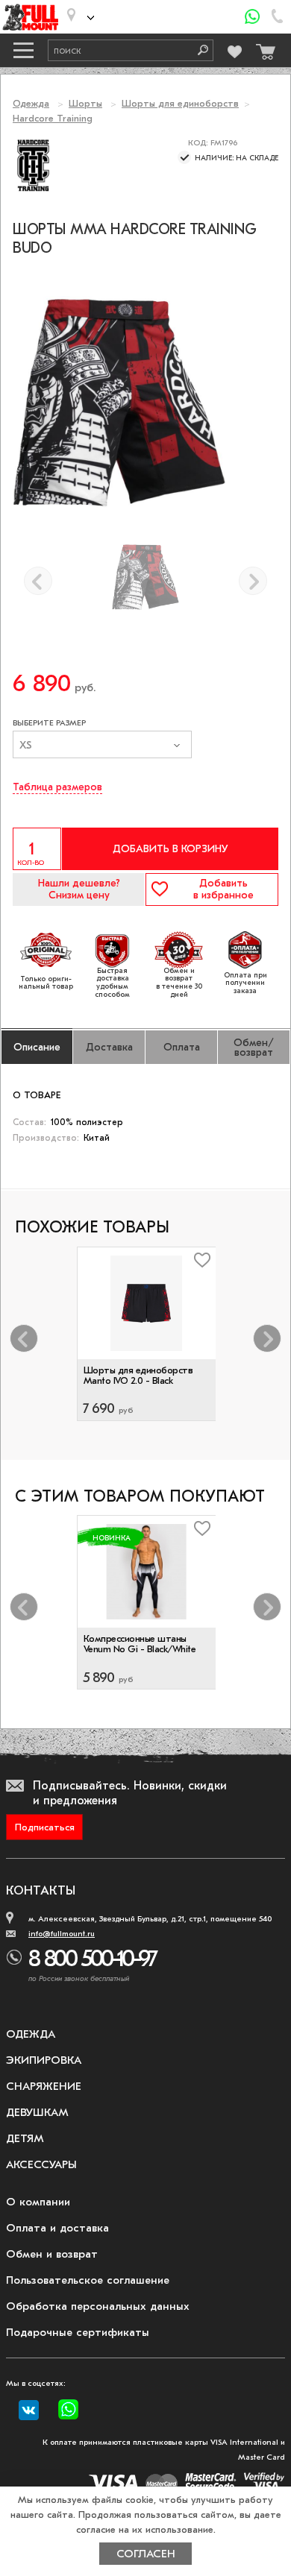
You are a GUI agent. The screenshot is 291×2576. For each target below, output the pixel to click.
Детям (25, 2138)
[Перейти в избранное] (235, 50)
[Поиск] (198, 50)
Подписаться (45, 1827)
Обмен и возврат (52, 2254)
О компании (38, 2202)
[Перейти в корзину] (263, 48)
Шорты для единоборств (180, 103)
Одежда (31, 103)
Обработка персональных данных (98, 2306)
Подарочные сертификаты (78, 2332)
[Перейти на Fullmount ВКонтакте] (29, 2410)
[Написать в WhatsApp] (253, 17)
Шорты (85, 103)
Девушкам (37, 2112)
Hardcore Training (53, 118)
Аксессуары (41, 2164)
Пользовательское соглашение (88, 2280)
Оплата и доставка (57, 2228)
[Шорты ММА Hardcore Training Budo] (145, 577)
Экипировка (44, 2060)
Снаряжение (44, 2086)
